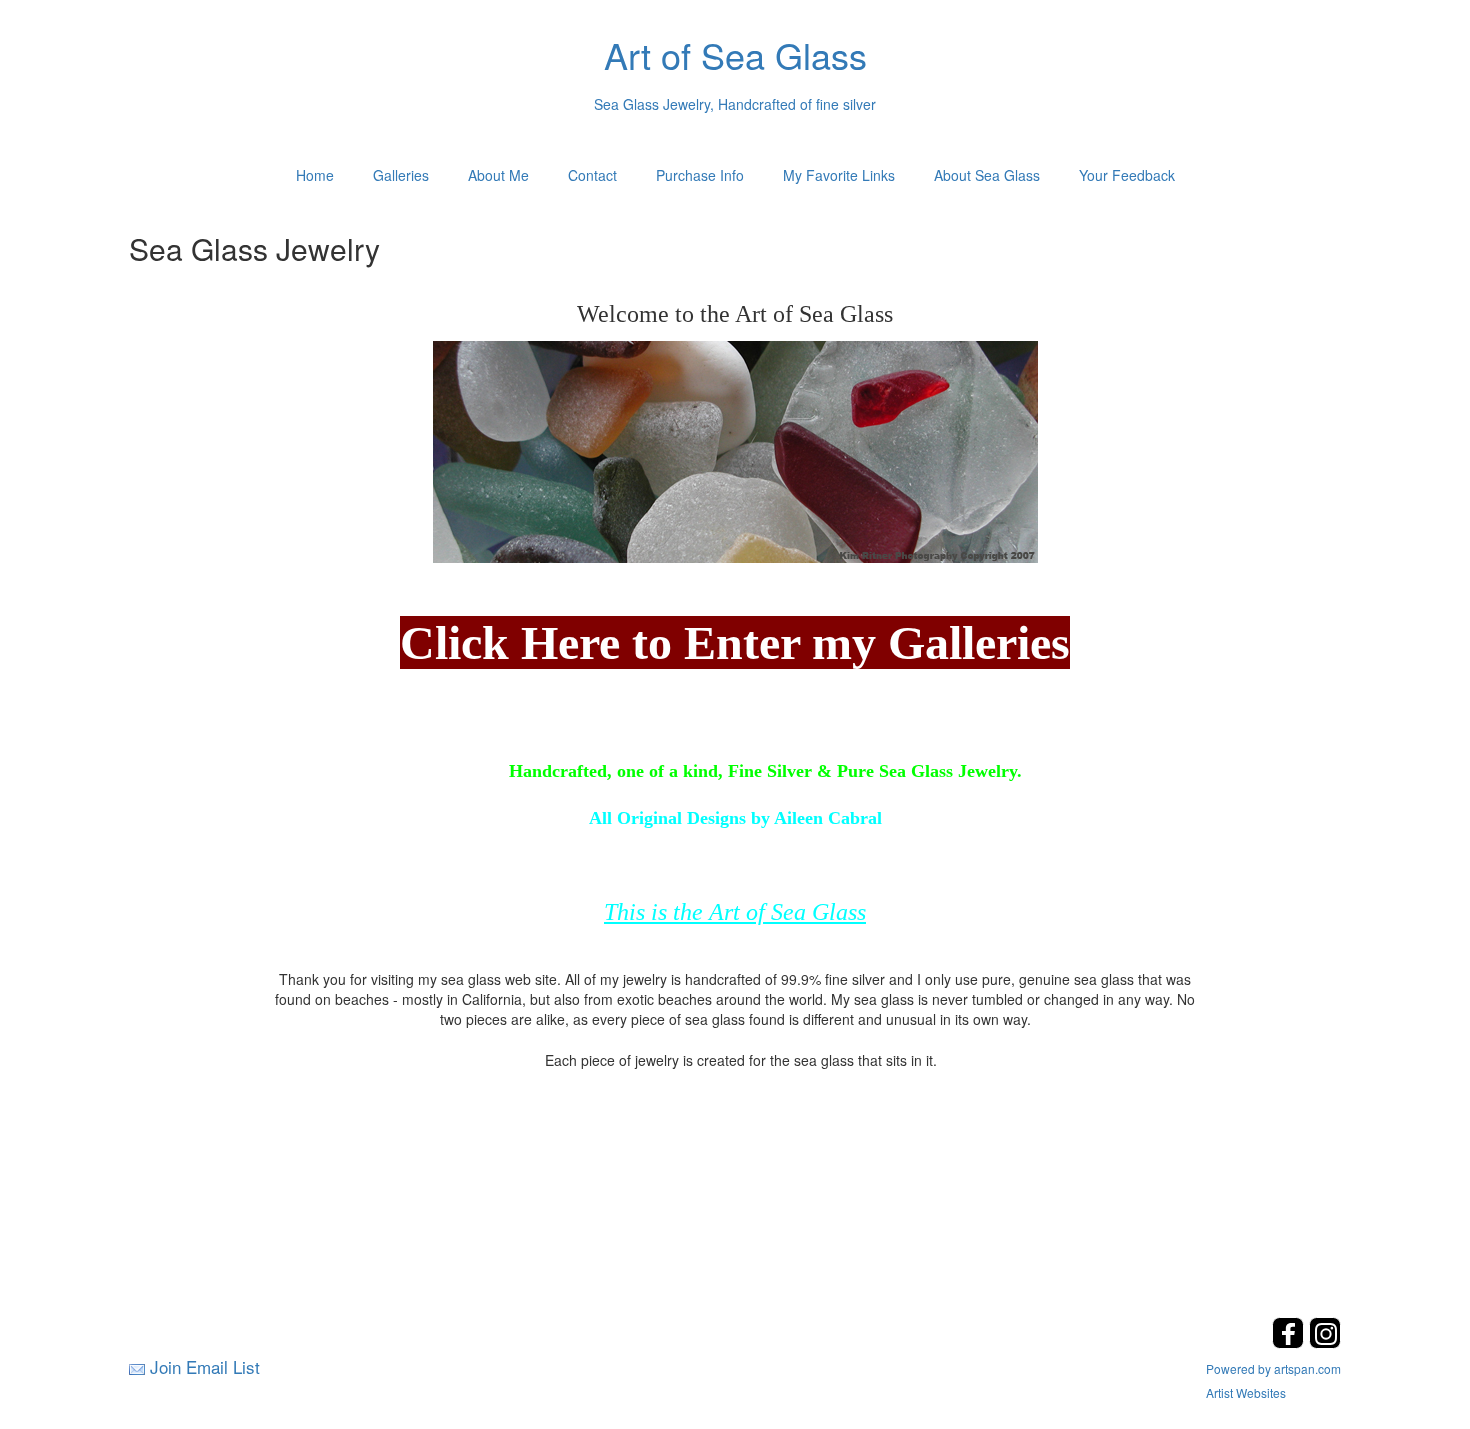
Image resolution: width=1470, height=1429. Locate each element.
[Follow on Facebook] (1290, 1342)
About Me (498, 175)
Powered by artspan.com (1273, 1368)
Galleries (401, 175)
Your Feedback (1127, 175)
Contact (592, 175)
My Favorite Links (839, 175)
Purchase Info (700, 175)
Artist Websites (1246, 1392)
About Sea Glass (987, 175)
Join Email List (205, 1366)
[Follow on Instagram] (1325, 1342)
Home (315, 175)
